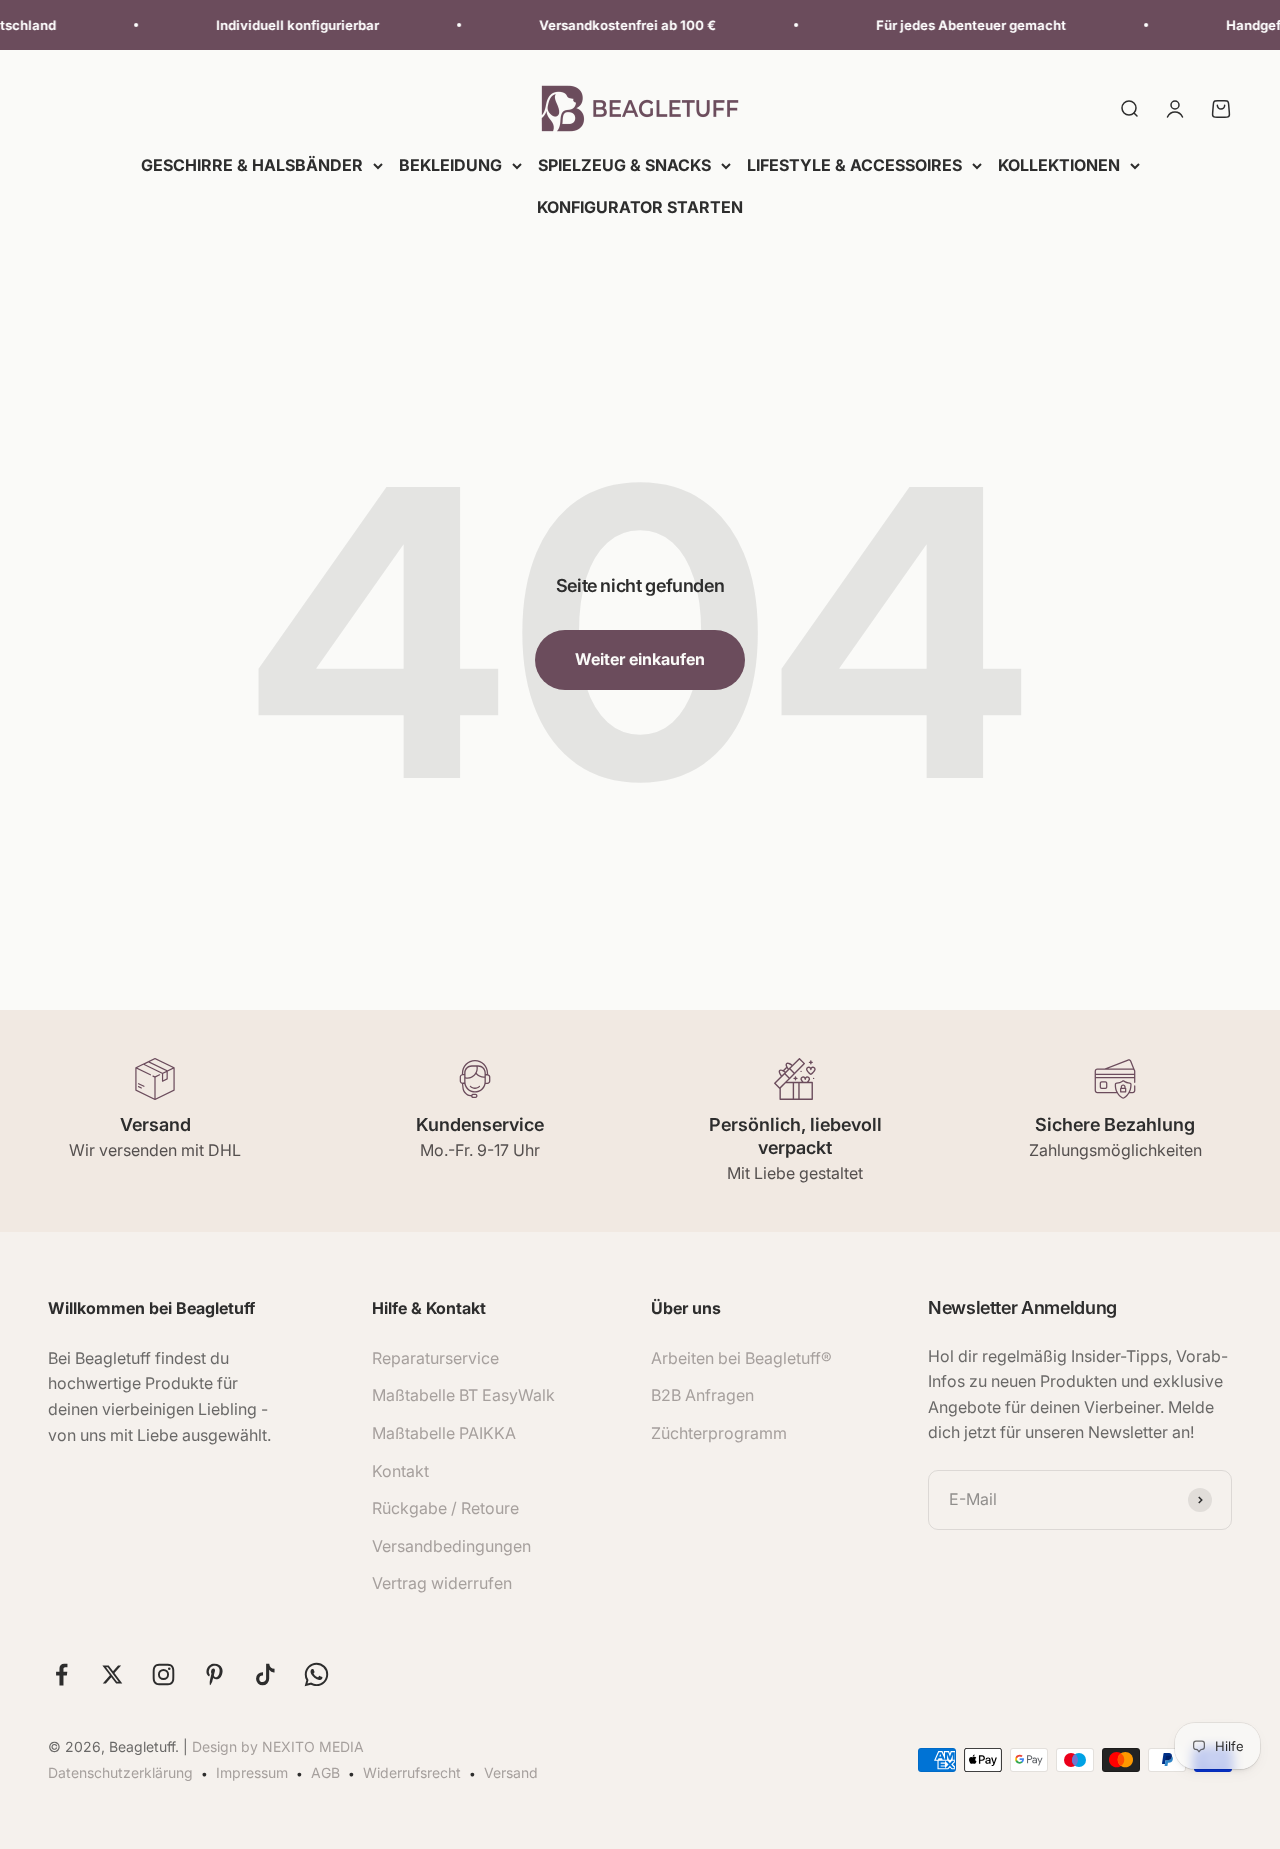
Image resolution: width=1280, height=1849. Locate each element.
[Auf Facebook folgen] (61, 1674)
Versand (511, 1772)
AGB (325, 1772)
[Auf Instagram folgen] (163, 1674)
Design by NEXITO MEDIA (278, 1746)
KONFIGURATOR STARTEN (640, 207)
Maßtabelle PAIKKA (444, 1433)
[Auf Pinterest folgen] (214, 1674)
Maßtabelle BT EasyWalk (463, 1395)
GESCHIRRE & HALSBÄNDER (252, 165)
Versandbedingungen (451, 1546)
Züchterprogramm (719, 1433)
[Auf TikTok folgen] (265, 1674)
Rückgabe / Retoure (445, 1508)
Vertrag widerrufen (442, 1583)
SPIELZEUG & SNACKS (624, 165)
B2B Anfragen (702, 1395)
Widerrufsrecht (412, 1772)
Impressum (252, 1772)
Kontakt (400, 1471)
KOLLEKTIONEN (1059, 165)
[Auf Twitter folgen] (112, 1674)
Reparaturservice (435, 1358)
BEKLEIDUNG (450, 165)
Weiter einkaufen (640, 659)
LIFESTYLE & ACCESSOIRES (854, 165)
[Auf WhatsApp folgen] (316, 1674)
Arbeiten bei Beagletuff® (741, 1358)
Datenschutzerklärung (120, 1772)
